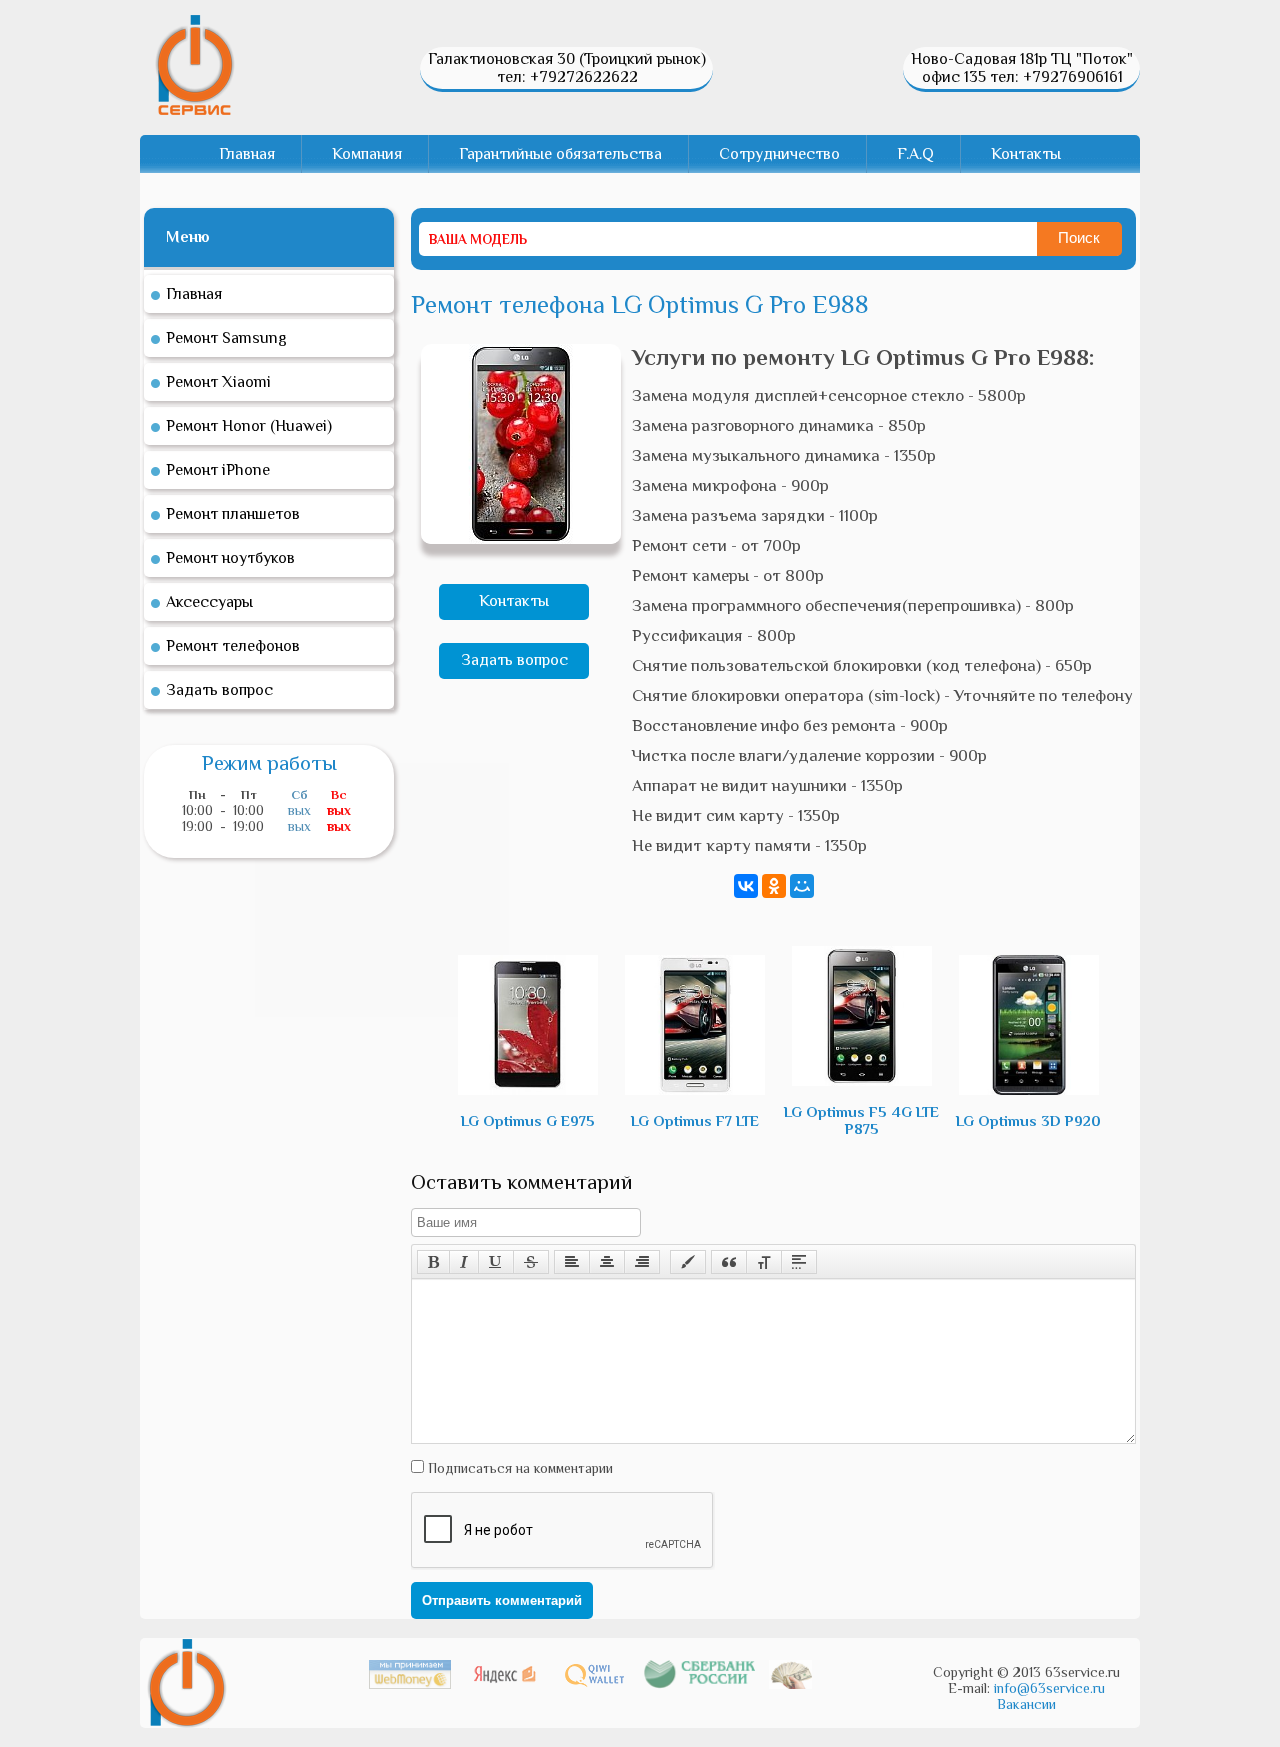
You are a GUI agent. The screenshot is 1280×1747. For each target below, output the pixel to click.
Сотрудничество (779, 154)
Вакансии (1026, 1704)
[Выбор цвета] (688, 1262)
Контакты (1026, 154)
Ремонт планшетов (233, 514)
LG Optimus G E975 (528, 1120)
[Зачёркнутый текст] (531, 1262)
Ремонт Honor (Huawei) (249, 426)
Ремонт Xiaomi (218, 382)
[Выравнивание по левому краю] (572, 1262)
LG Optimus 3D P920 (1028, 1120)
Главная (247, 154)
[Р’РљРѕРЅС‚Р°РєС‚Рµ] (746, 886)
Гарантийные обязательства (560, 154)
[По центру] (607, 1262)
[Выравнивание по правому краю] (642, 1262)
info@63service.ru (1049, 1688)
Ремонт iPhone (218, 470)
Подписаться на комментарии (518, 1468)
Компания (367, 154)
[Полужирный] (433, 1262)
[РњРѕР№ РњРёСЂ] (802, 886)
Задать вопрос (514, 660)
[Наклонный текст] (464, 1262)
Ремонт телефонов (233, 646)
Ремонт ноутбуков (230, 558)
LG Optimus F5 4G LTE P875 (861, 1120)
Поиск (1079, 237)
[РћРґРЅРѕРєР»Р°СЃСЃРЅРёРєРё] (774, 886)
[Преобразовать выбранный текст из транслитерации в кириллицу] (764, 1262)
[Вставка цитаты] (729, 1262)
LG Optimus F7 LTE (695, 1120)
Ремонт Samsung (226, 338)
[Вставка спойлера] (799, 1262)
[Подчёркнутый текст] (496, 1262)
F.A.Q (915, 154)
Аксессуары (209, 602)
